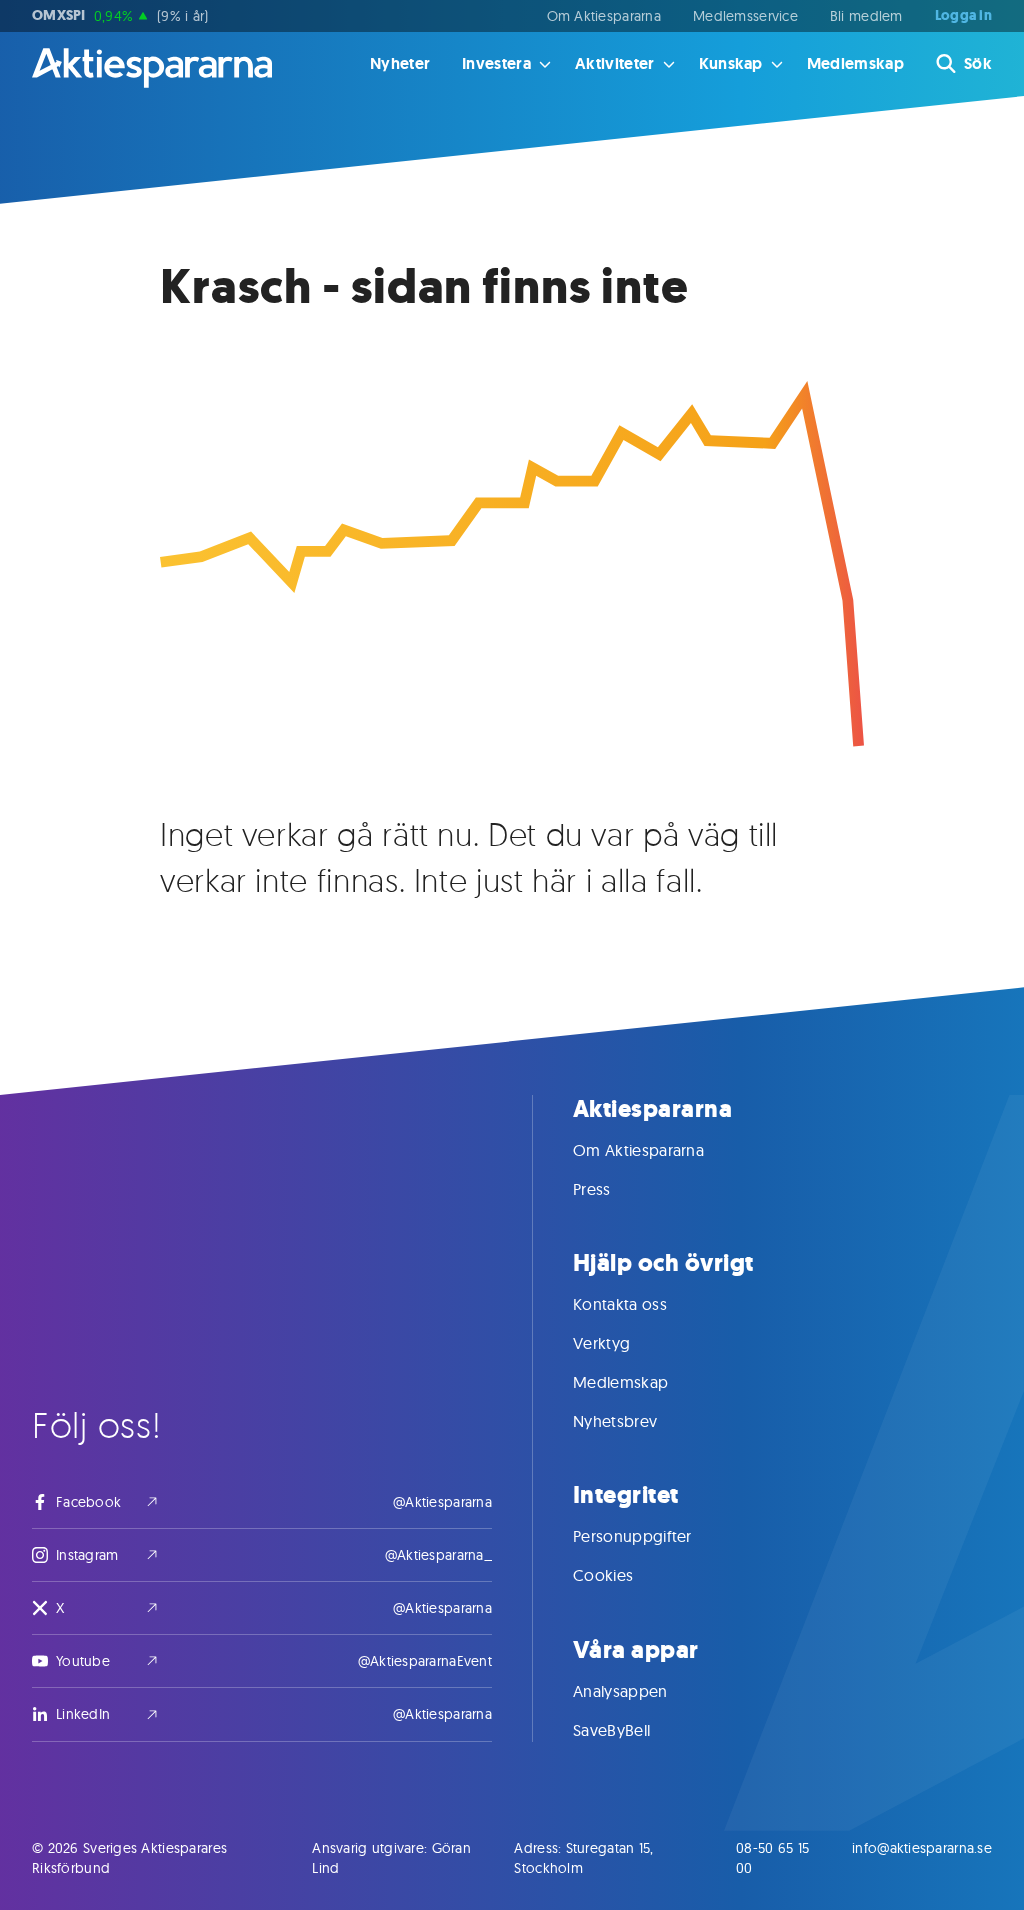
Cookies (603, 1575)
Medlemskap (855, 63)
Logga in (963, 16)
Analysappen (620, 1691)
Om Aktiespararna (604, 16)
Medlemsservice (745, 16)
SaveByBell (611, 1730)
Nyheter (400, 63)
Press (592, 1189)
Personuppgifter (632, 1536)
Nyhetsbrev (615, 1421)
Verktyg (601, 1343)
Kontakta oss (620, 1304)
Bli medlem (866, 16)
